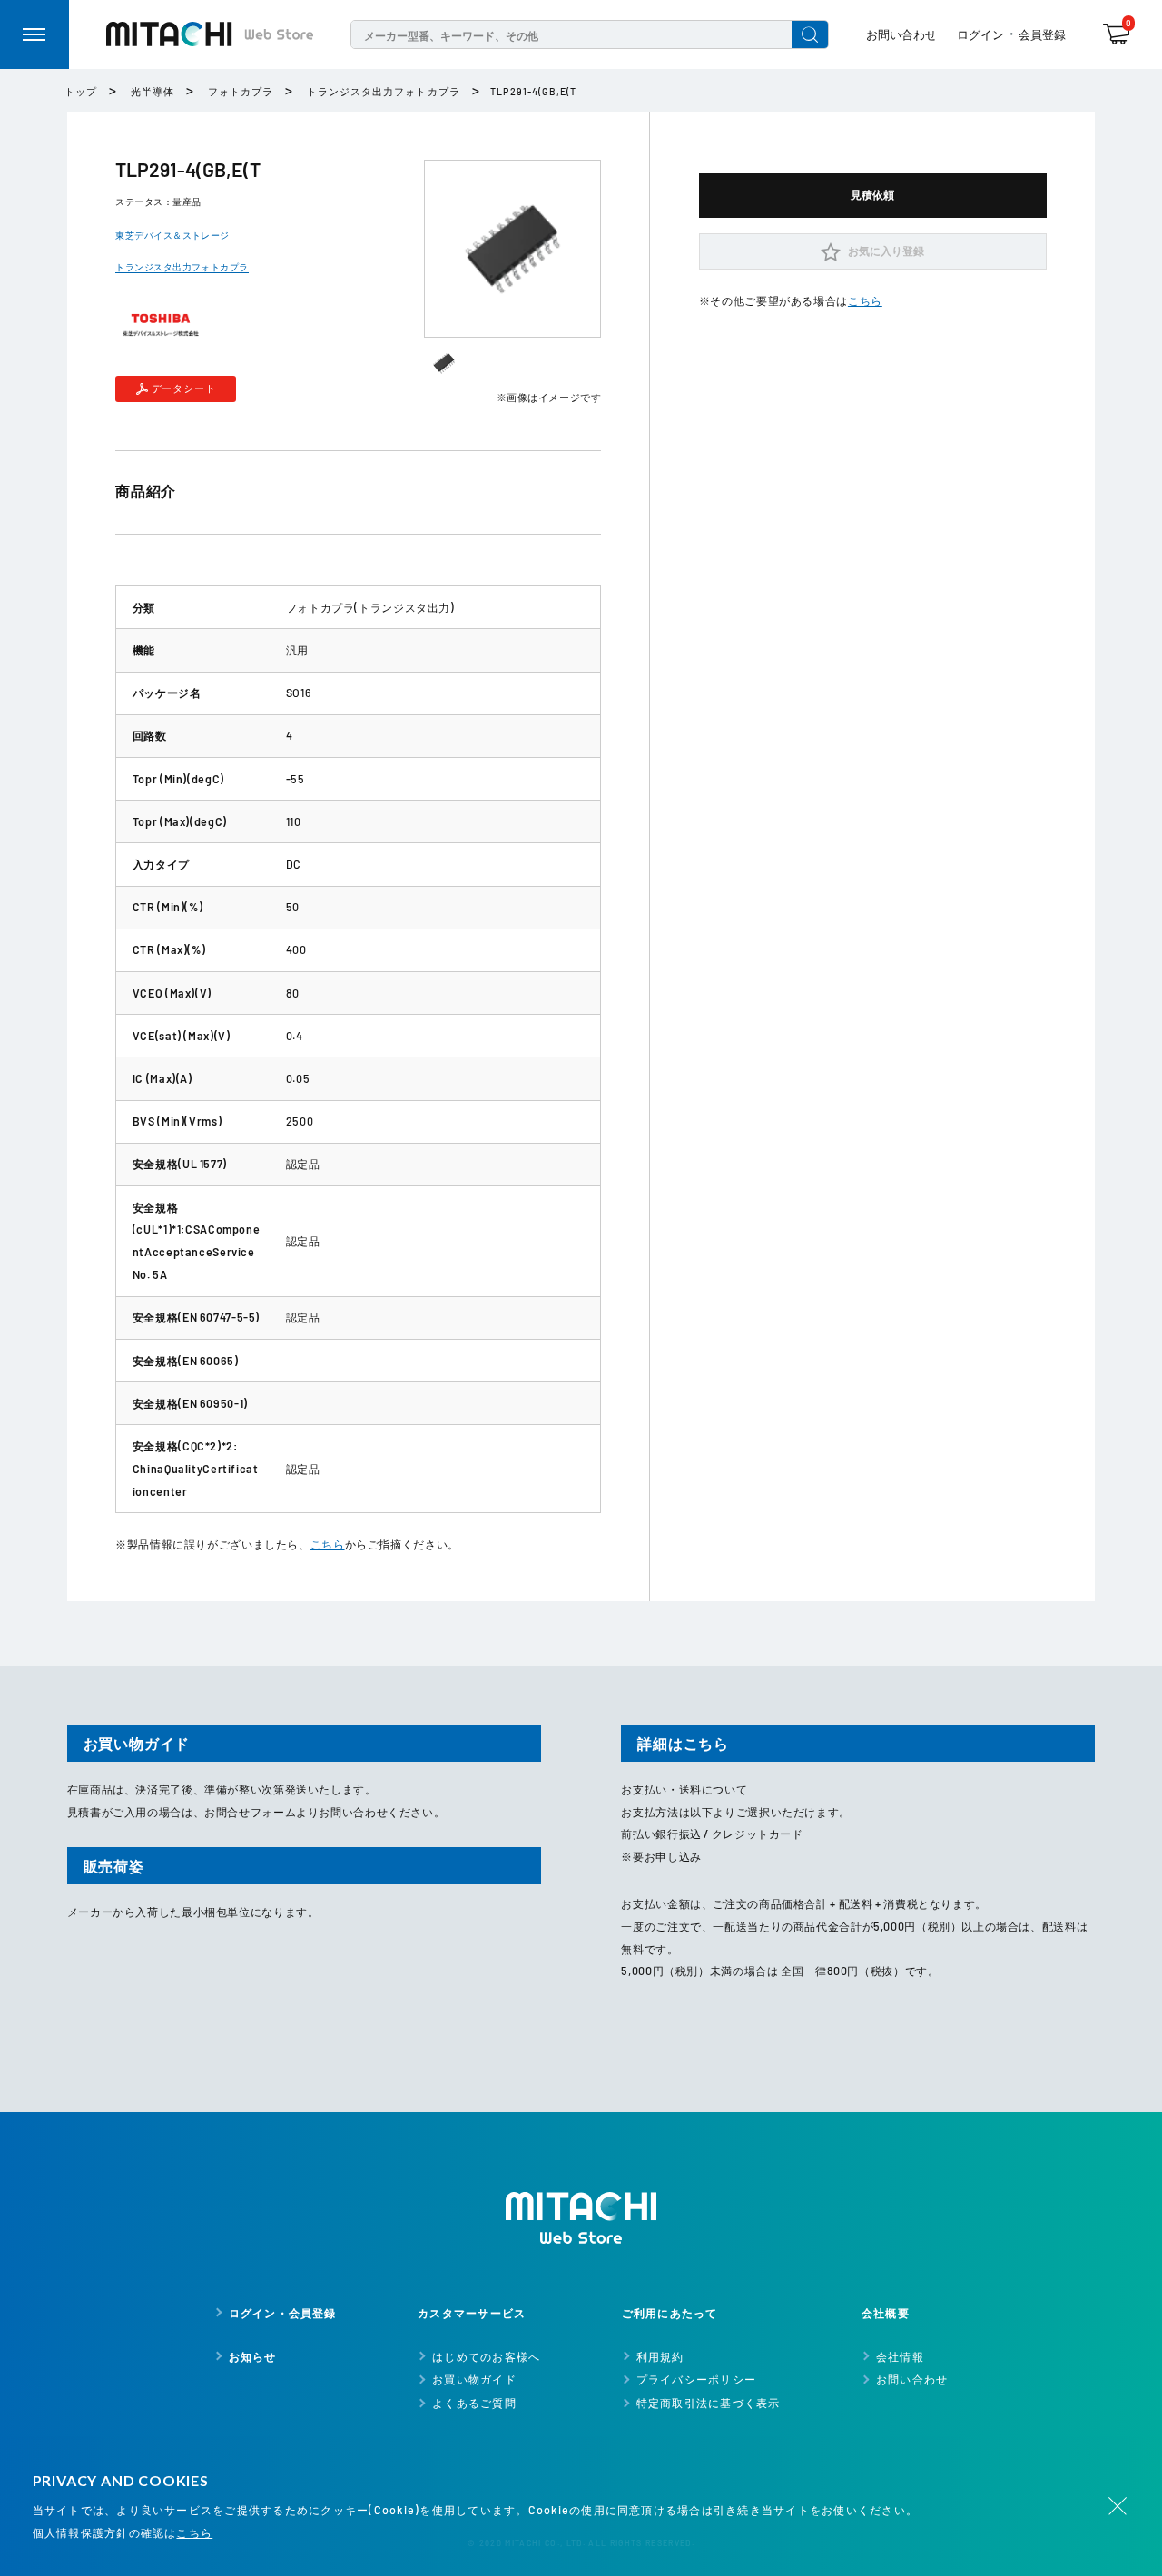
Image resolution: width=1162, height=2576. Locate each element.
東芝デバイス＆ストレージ (172, 235)
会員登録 (1042, 34)
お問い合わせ (901, 34)
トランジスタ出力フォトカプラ (384, 91)
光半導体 (153, 91)
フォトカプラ (241, 91)
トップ (81, 91)
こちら (328, 1544)
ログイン (980, 34)
